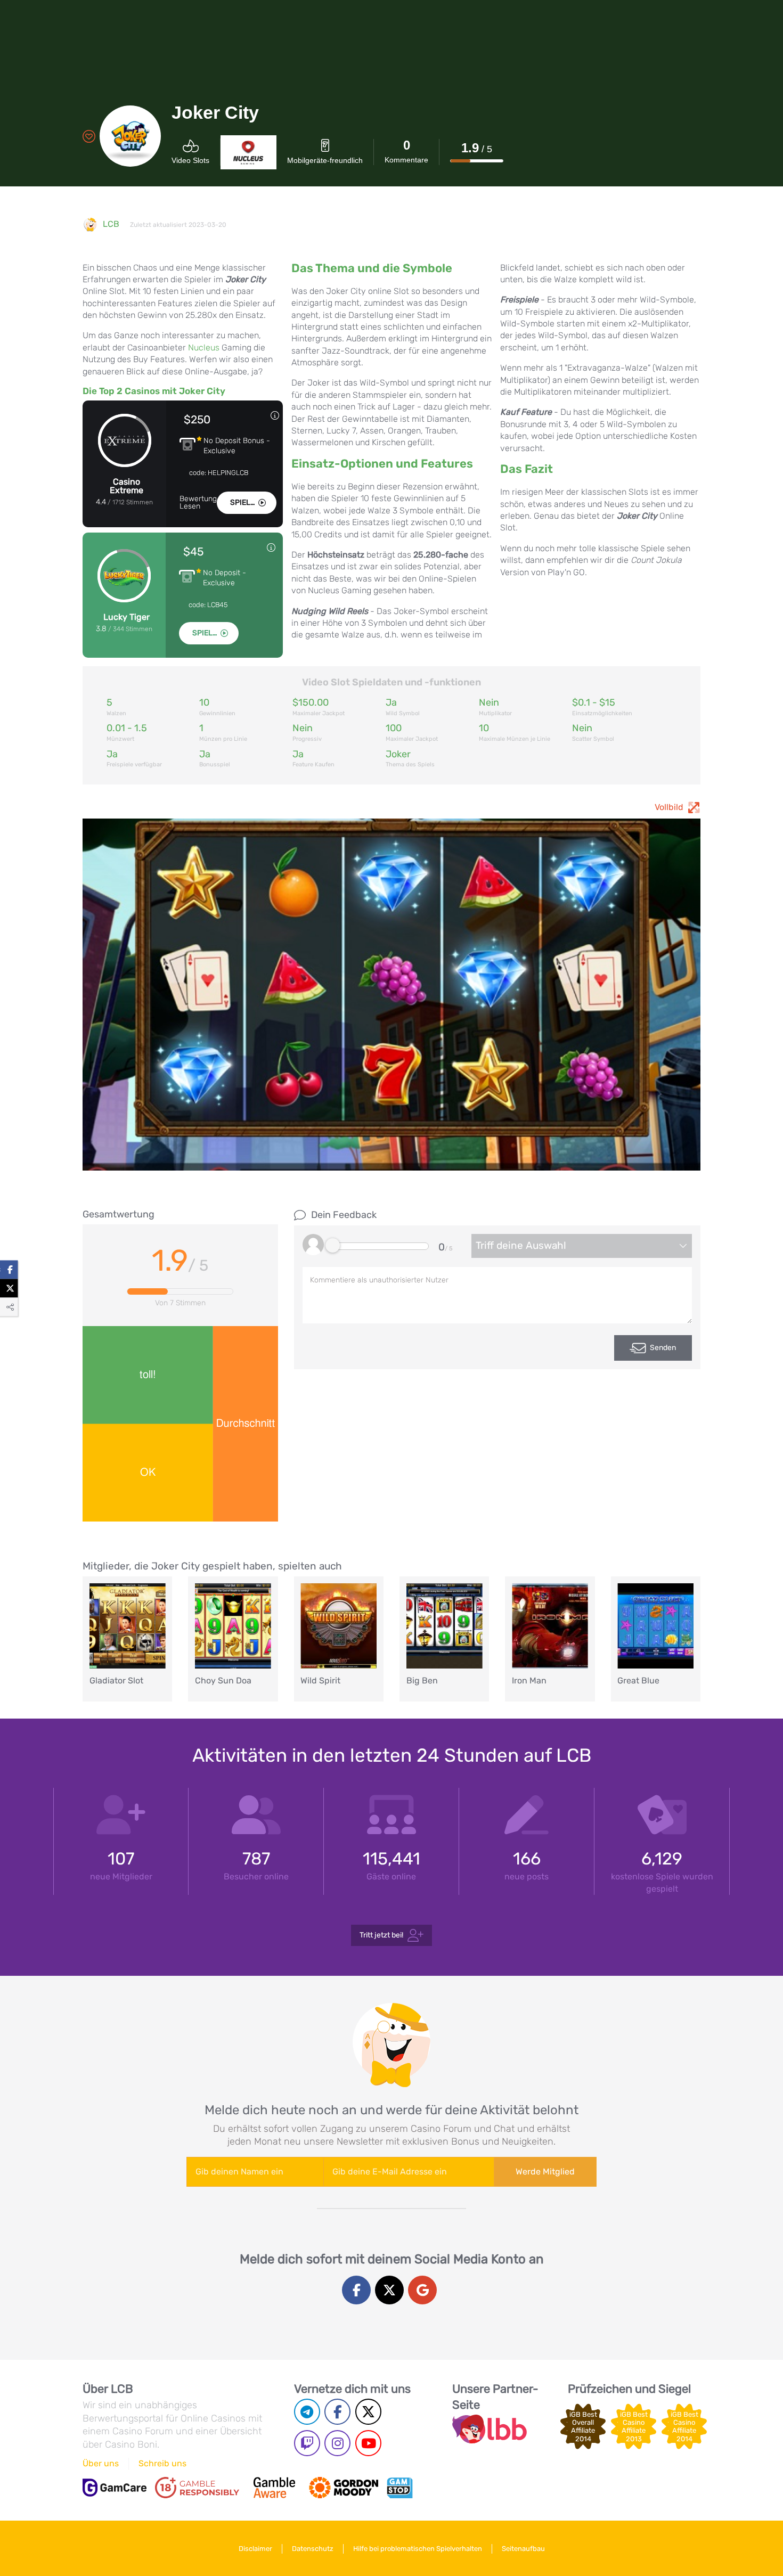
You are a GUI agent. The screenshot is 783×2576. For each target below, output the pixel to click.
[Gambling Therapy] (344, 2488)
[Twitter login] (389, 2290)
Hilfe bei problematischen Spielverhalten (418, 2549)
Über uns (101, 2463)
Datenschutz (313, 2549)
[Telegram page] (307, 2412)
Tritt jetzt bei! (381, 1935)
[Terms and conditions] (197, 2488)
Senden (663, 1348)
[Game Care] (115, 2488)
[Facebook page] (337, 2412)
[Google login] (422, 2290)
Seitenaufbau (523, 2549)
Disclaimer (255, 2549)
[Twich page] (307, 2443)
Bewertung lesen (198, 503)
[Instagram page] (337, 2443)
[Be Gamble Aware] (274, 2488)
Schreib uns (162, 2463)
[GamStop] (399, 2488)
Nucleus (204, 347)
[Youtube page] (368, 2443)
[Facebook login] (356, 2290)
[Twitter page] (368, 2412)
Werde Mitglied (545, 2172)
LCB (111, 224)
